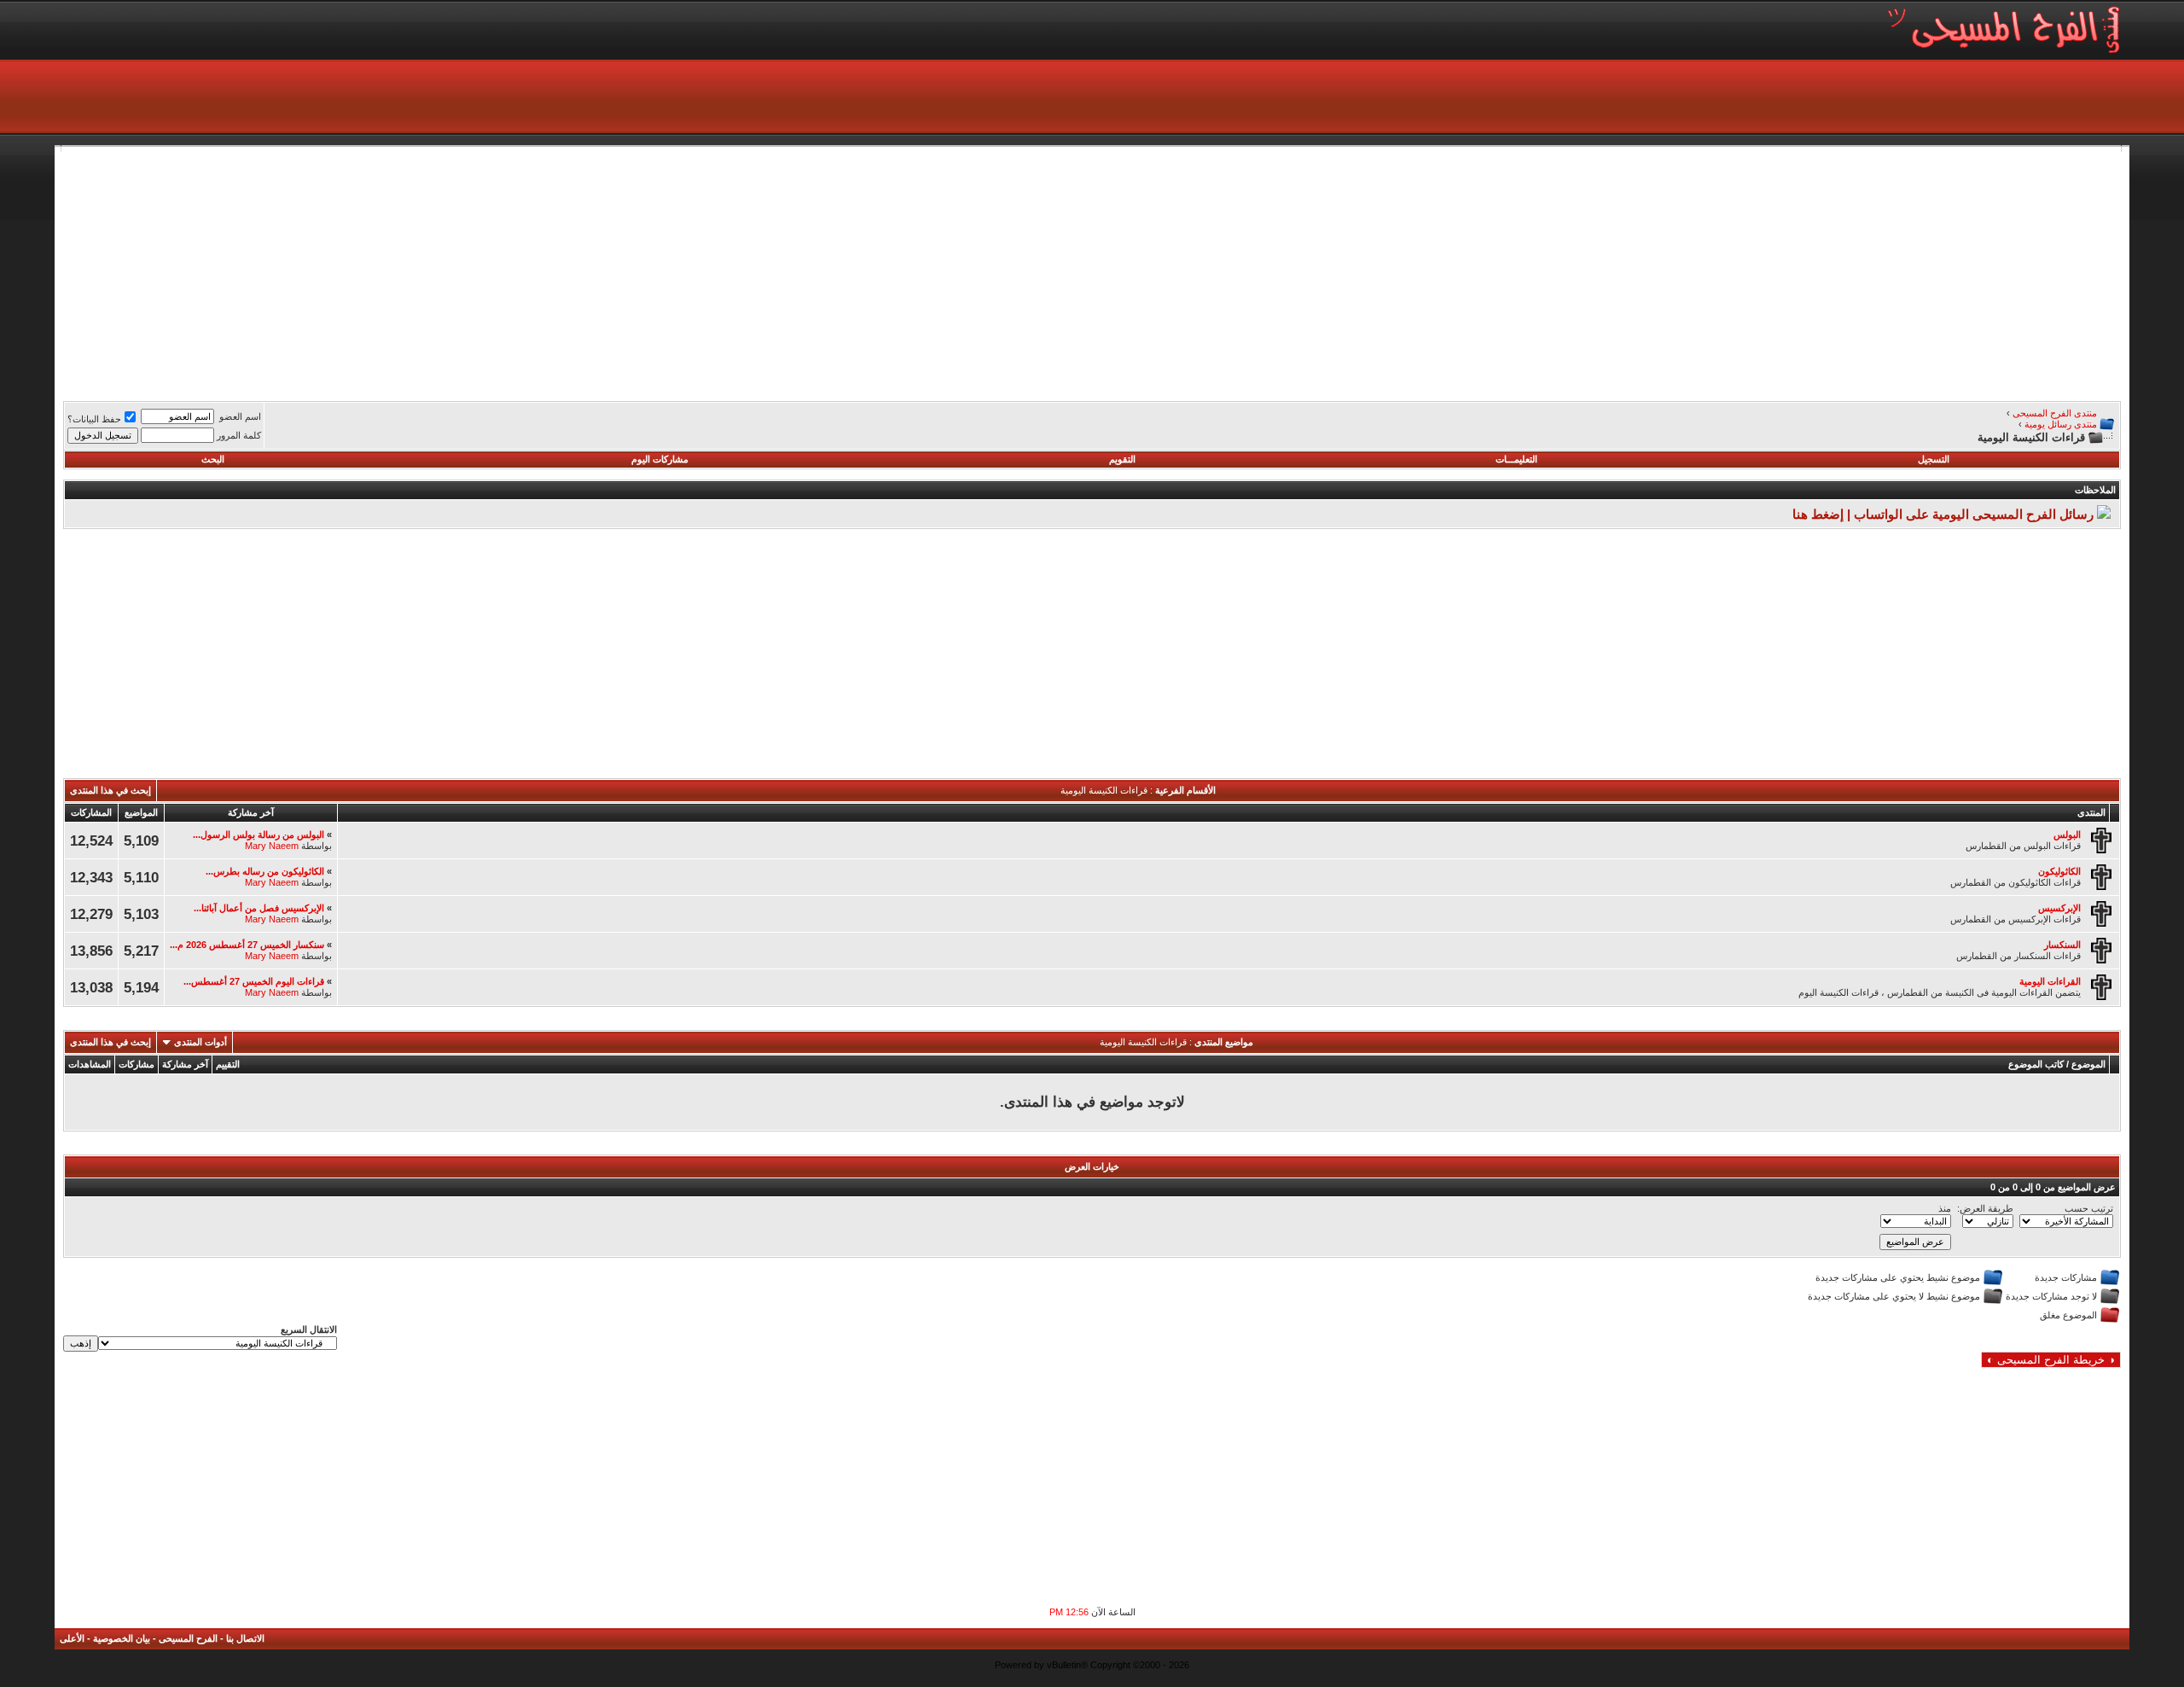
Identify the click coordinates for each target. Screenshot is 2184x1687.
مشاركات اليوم (660, 459)
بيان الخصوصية (122, 1638)
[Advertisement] (1609, 271)
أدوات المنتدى (200, 1042)
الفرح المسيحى (188, 1638)
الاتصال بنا (245, 1638)
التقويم (1122, 459)
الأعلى (72, 1638)
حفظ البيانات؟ (94, 419)
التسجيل (1934, 459)
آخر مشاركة (185, 1064)
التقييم (228, 1064)
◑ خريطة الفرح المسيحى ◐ (2051, 1360)
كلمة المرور (239, 435)
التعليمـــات (1516, 459)
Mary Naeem (272, 846)
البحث (213, 459)
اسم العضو (240, 416)
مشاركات (136, 1064)
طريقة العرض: (1985, 1208)
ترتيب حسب (2089, 1208)
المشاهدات (90, 1064)
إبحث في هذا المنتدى (110, 790)
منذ (1945, 1208)
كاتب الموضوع (2036, 1064)
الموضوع (2088, 1064)
